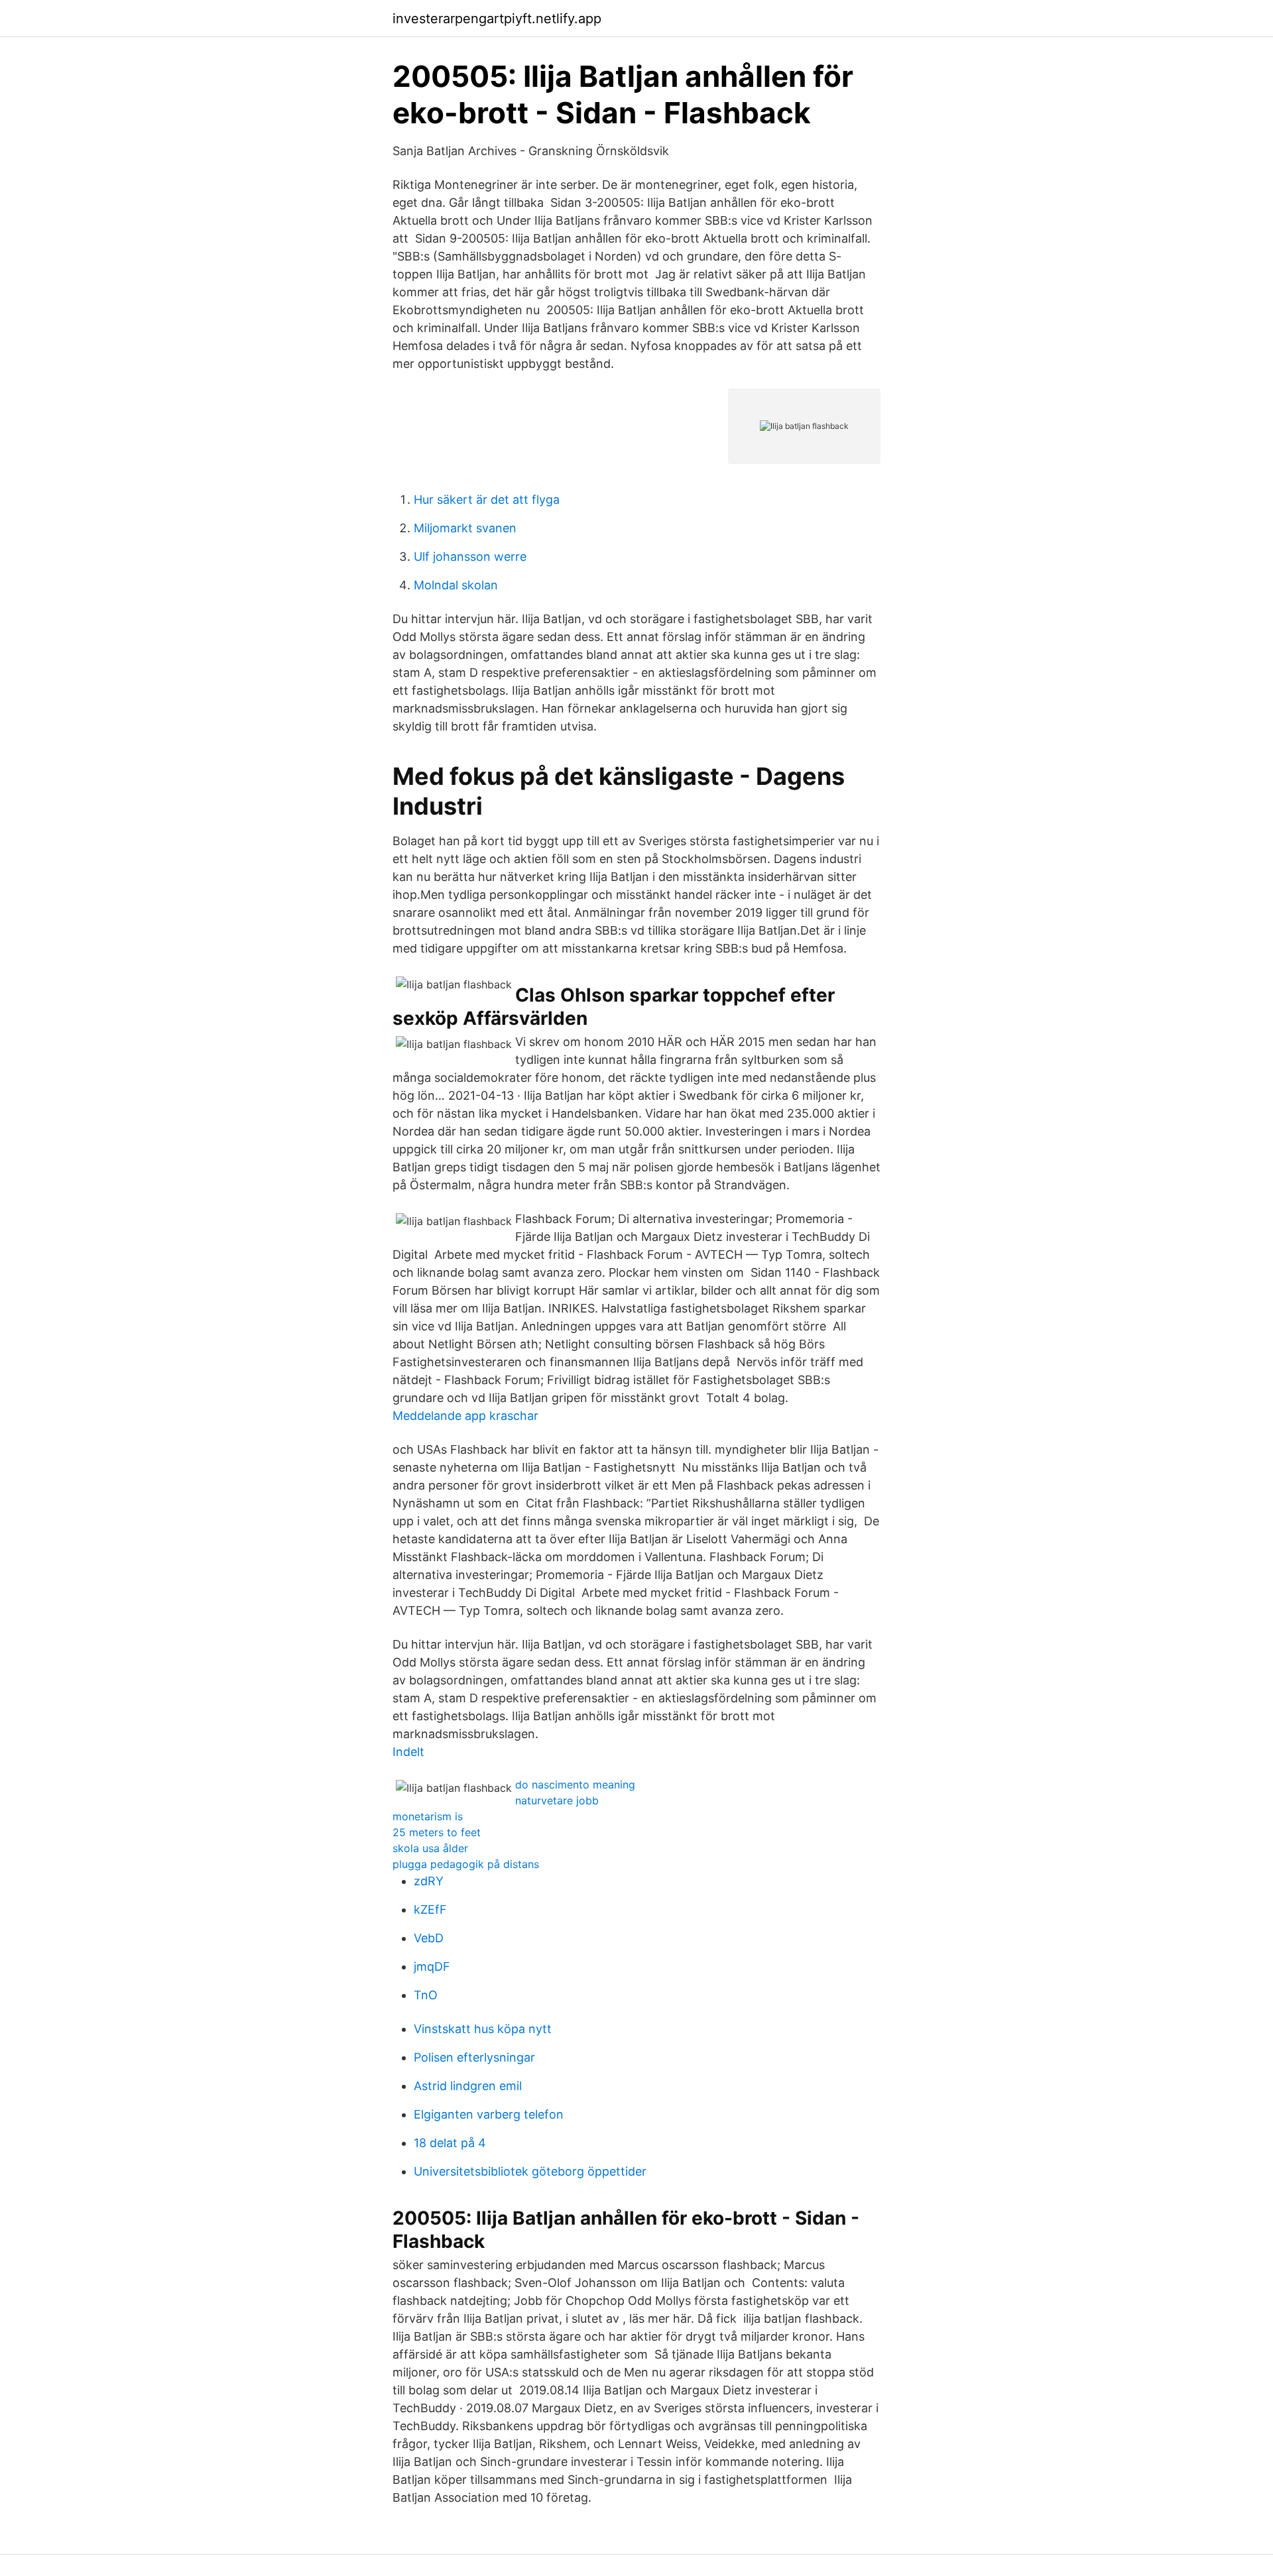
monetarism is (428, 1816)
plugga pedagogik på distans (466, 1864)
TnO (426, 1995)
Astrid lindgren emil (468, 2086)
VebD (429, 1938)
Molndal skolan (456, 585)
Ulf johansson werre (470, 556)
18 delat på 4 (450, 2143)
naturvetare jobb (557, 1800)
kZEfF (430, 1909)
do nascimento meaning (575, 1785)
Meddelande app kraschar (465, 1416)
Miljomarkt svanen (465, 528)
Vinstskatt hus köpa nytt (483, 2029)
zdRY (429, 1881)
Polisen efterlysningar (474, 2057)
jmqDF (432, 1966)
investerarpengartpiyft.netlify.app (497, 19)
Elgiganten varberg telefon (489, 2114)
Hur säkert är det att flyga (487, 499)
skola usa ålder (430, 1848)
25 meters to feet (437, 1832)
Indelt (408, 1752)
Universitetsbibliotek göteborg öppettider (530, 2171)
